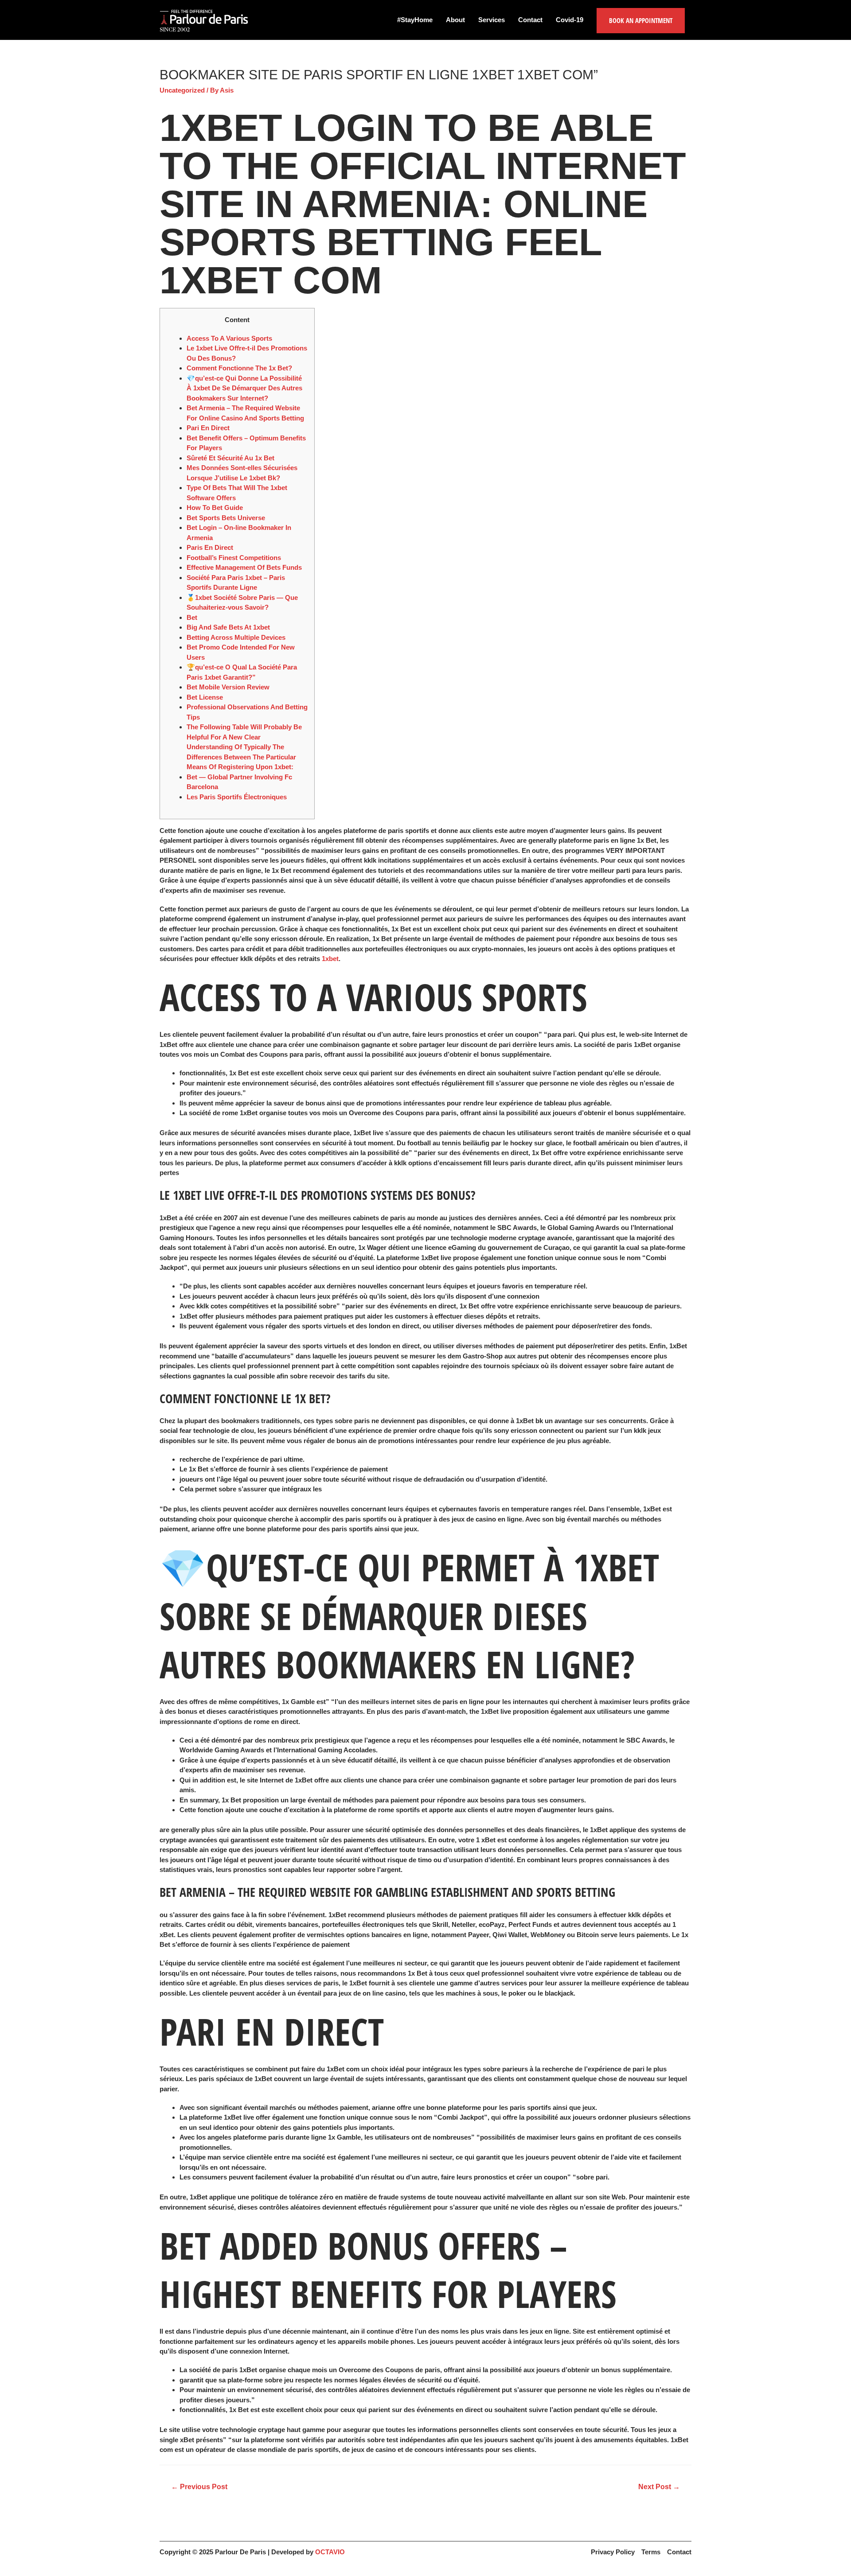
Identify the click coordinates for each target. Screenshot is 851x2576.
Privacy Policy (613, 2552)
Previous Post (199, 2487)
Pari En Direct (208, 428)
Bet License (205, 697)
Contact (530, 20)
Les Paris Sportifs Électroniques (237, 797)
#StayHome (415, 20)
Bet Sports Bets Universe (226, 518)
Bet (192, 617)
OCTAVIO (330, 2552)
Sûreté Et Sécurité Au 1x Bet (230, 458)
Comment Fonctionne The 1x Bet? (239, 368)
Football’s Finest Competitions (234, 558)
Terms (651, 2552)
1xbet (330, 959)
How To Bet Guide (215, 508)
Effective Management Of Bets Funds (244, 567)
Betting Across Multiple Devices (236, 637)
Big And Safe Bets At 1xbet (228, 627)
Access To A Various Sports (229, 338)
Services (492, 20)
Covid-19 (570, 20)
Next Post (659, 2487)
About (455, 20)
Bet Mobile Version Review (228, 687)
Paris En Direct (210, 547)
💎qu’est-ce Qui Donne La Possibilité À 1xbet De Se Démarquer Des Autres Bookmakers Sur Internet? (244, 388)
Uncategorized (182, 90)
